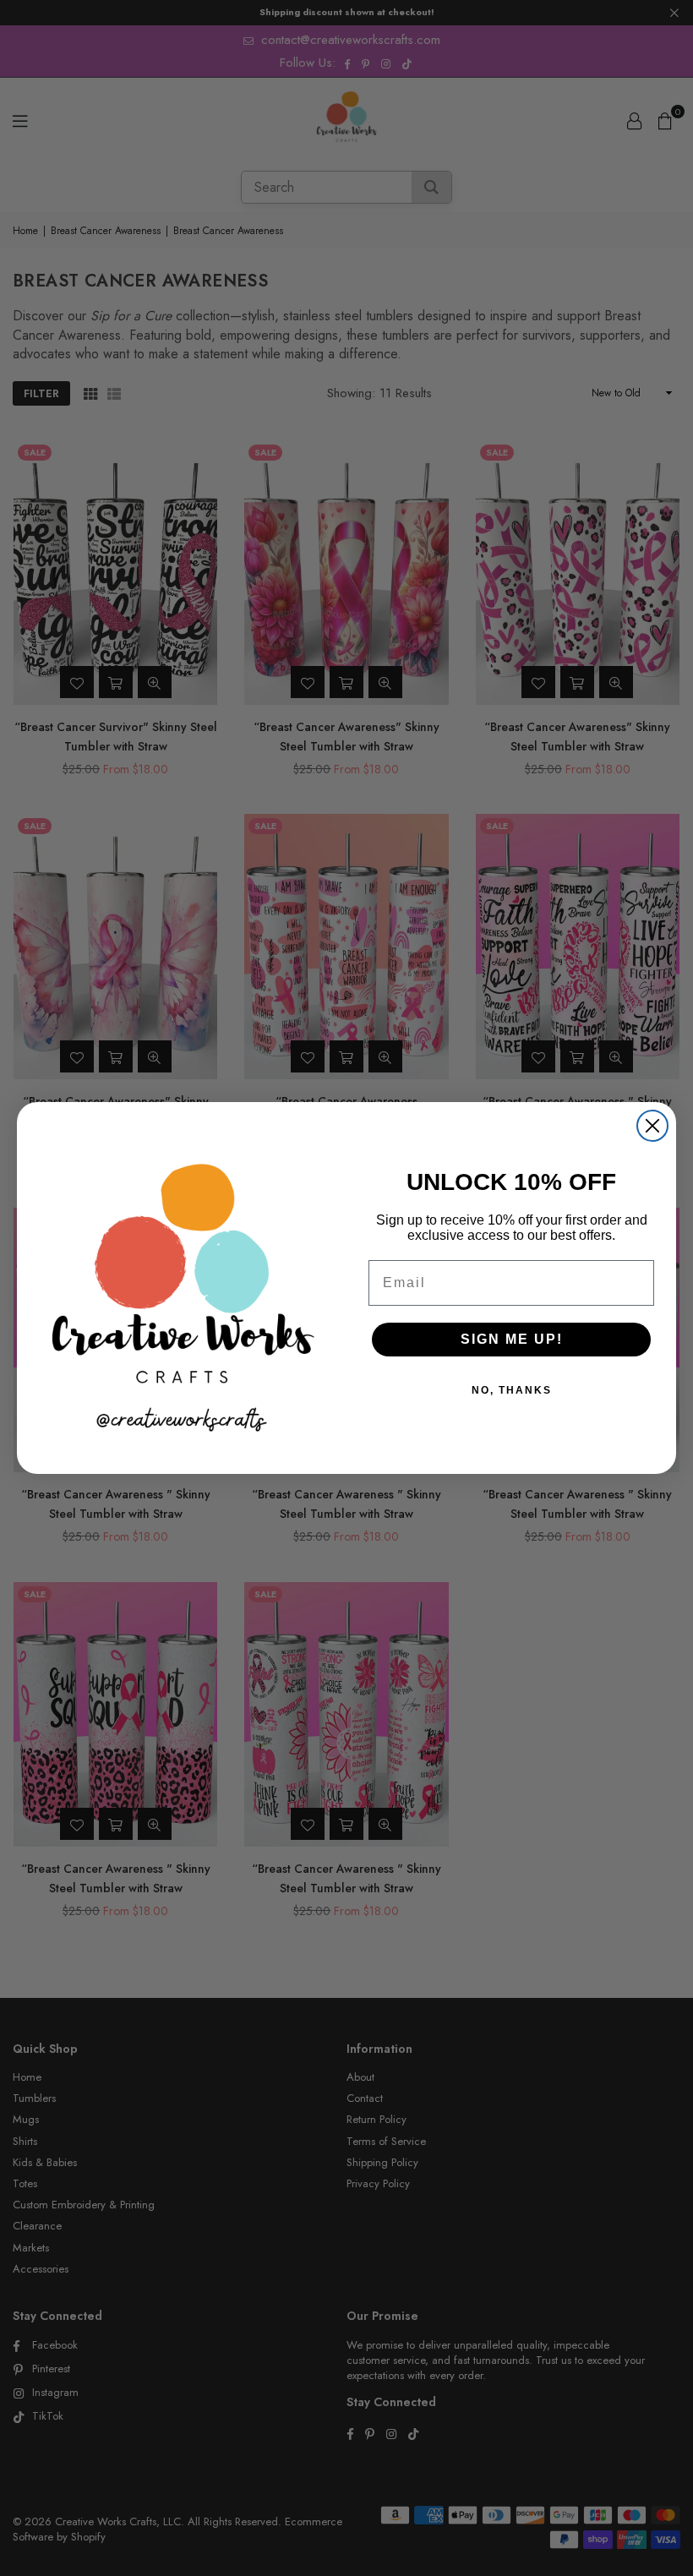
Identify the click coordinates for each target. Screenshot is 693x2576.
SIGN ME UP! (512, 1339)
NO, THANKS (512, 1390)
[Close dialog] (652, 1126)
